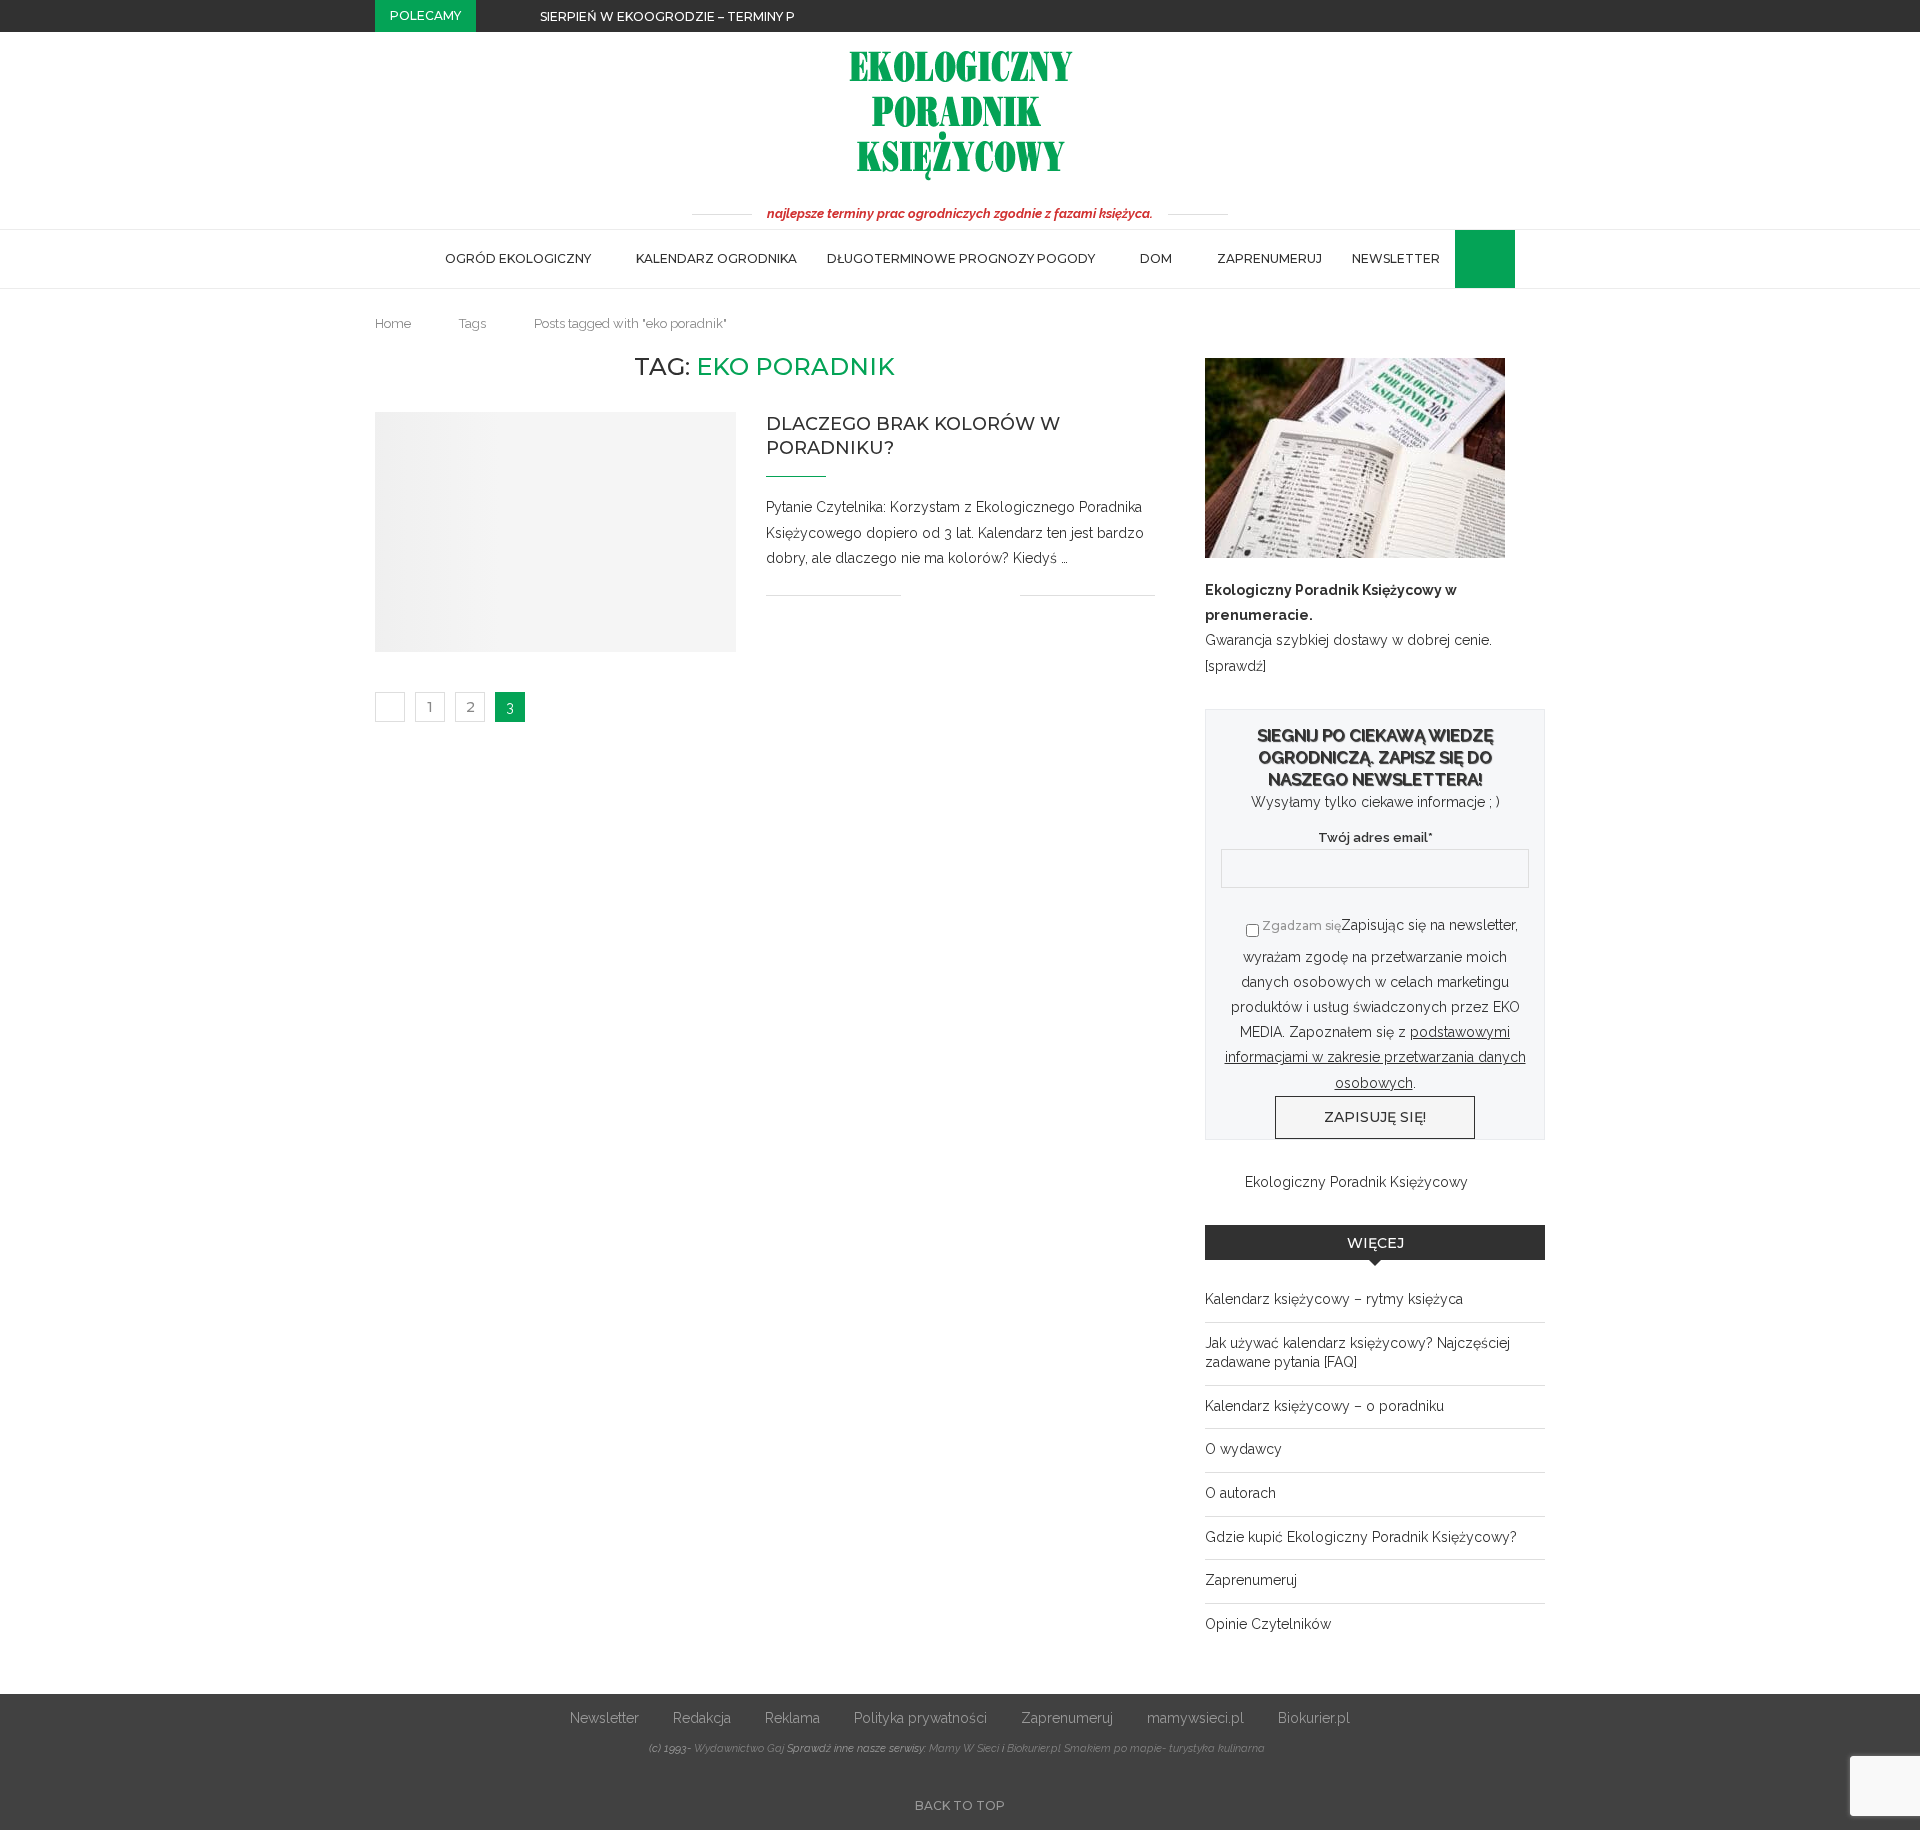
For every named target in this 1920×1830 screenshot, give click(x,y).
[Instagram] (1517, 16)
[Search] (1465, 259)
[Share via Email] (1004, 595)
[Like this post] (916, 595)
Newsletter (1396, 258)
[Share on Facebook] (941, 595)
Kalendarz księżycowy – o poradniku (1324, 1406)
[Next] (521, 16)
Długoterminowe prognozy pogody (961, 258)
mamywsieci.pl (1195, 1718)
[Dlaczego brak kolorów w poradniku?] (555, 532)
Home (393, 323)
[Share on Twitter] (962, 595)
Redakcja (702, 1718)
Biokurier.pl (1314, 1718)
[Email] (1540, 16)
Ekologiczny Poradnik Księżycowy (1356, 1182)
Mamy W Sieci (964, 1748)
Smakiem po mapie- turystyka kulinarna (1164, 1748)
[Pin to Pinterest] (983, 595)
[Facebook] (1494, 16)
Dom (1156, 258)
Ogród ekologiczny (518, 258)
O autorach (1240, 1493)
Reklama (792, 1718)
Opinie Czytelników (1268, 1624)
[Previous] (495, 16)
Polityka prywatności (920, 1718)
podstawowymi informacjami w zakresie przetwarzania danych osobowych (1375, 1057)
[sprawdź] (1235, 666)
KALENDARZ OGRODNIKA (716, 258)
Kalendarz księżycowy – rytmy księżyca (1334, 1299)
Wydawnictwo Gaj (739, 1748)
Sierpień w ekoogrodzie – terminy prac (681, 16)
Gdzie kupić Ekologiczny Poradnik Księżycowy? (1361, 1537)
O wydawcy (1243, 1449)
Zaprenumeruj (1269, 258)
